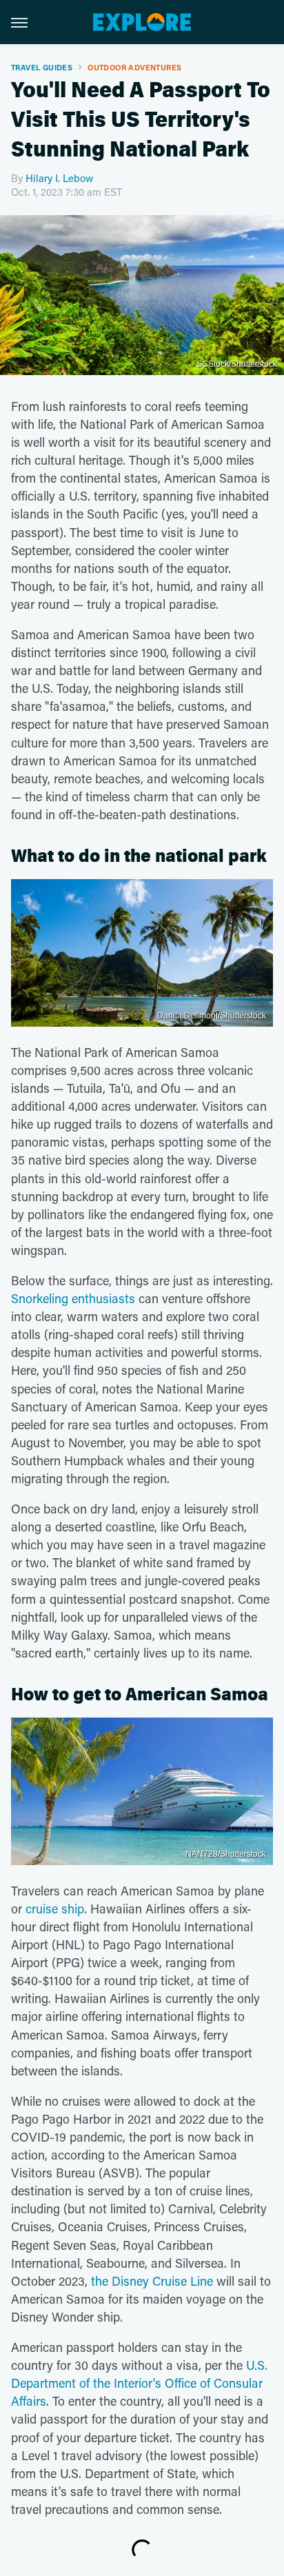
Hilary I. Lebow (60, 178)
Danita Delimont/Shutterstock (212, 1016)
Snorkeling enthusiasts (73, 1298)
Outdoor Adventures (134, 67)
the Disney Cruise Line (152, 2281)
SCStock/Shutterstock (237, 364)
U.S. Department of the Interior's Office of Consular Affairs (139, 2383)
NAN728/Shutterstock (226, 1854)
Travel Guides (42, 67)
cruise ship (55, 1909)
